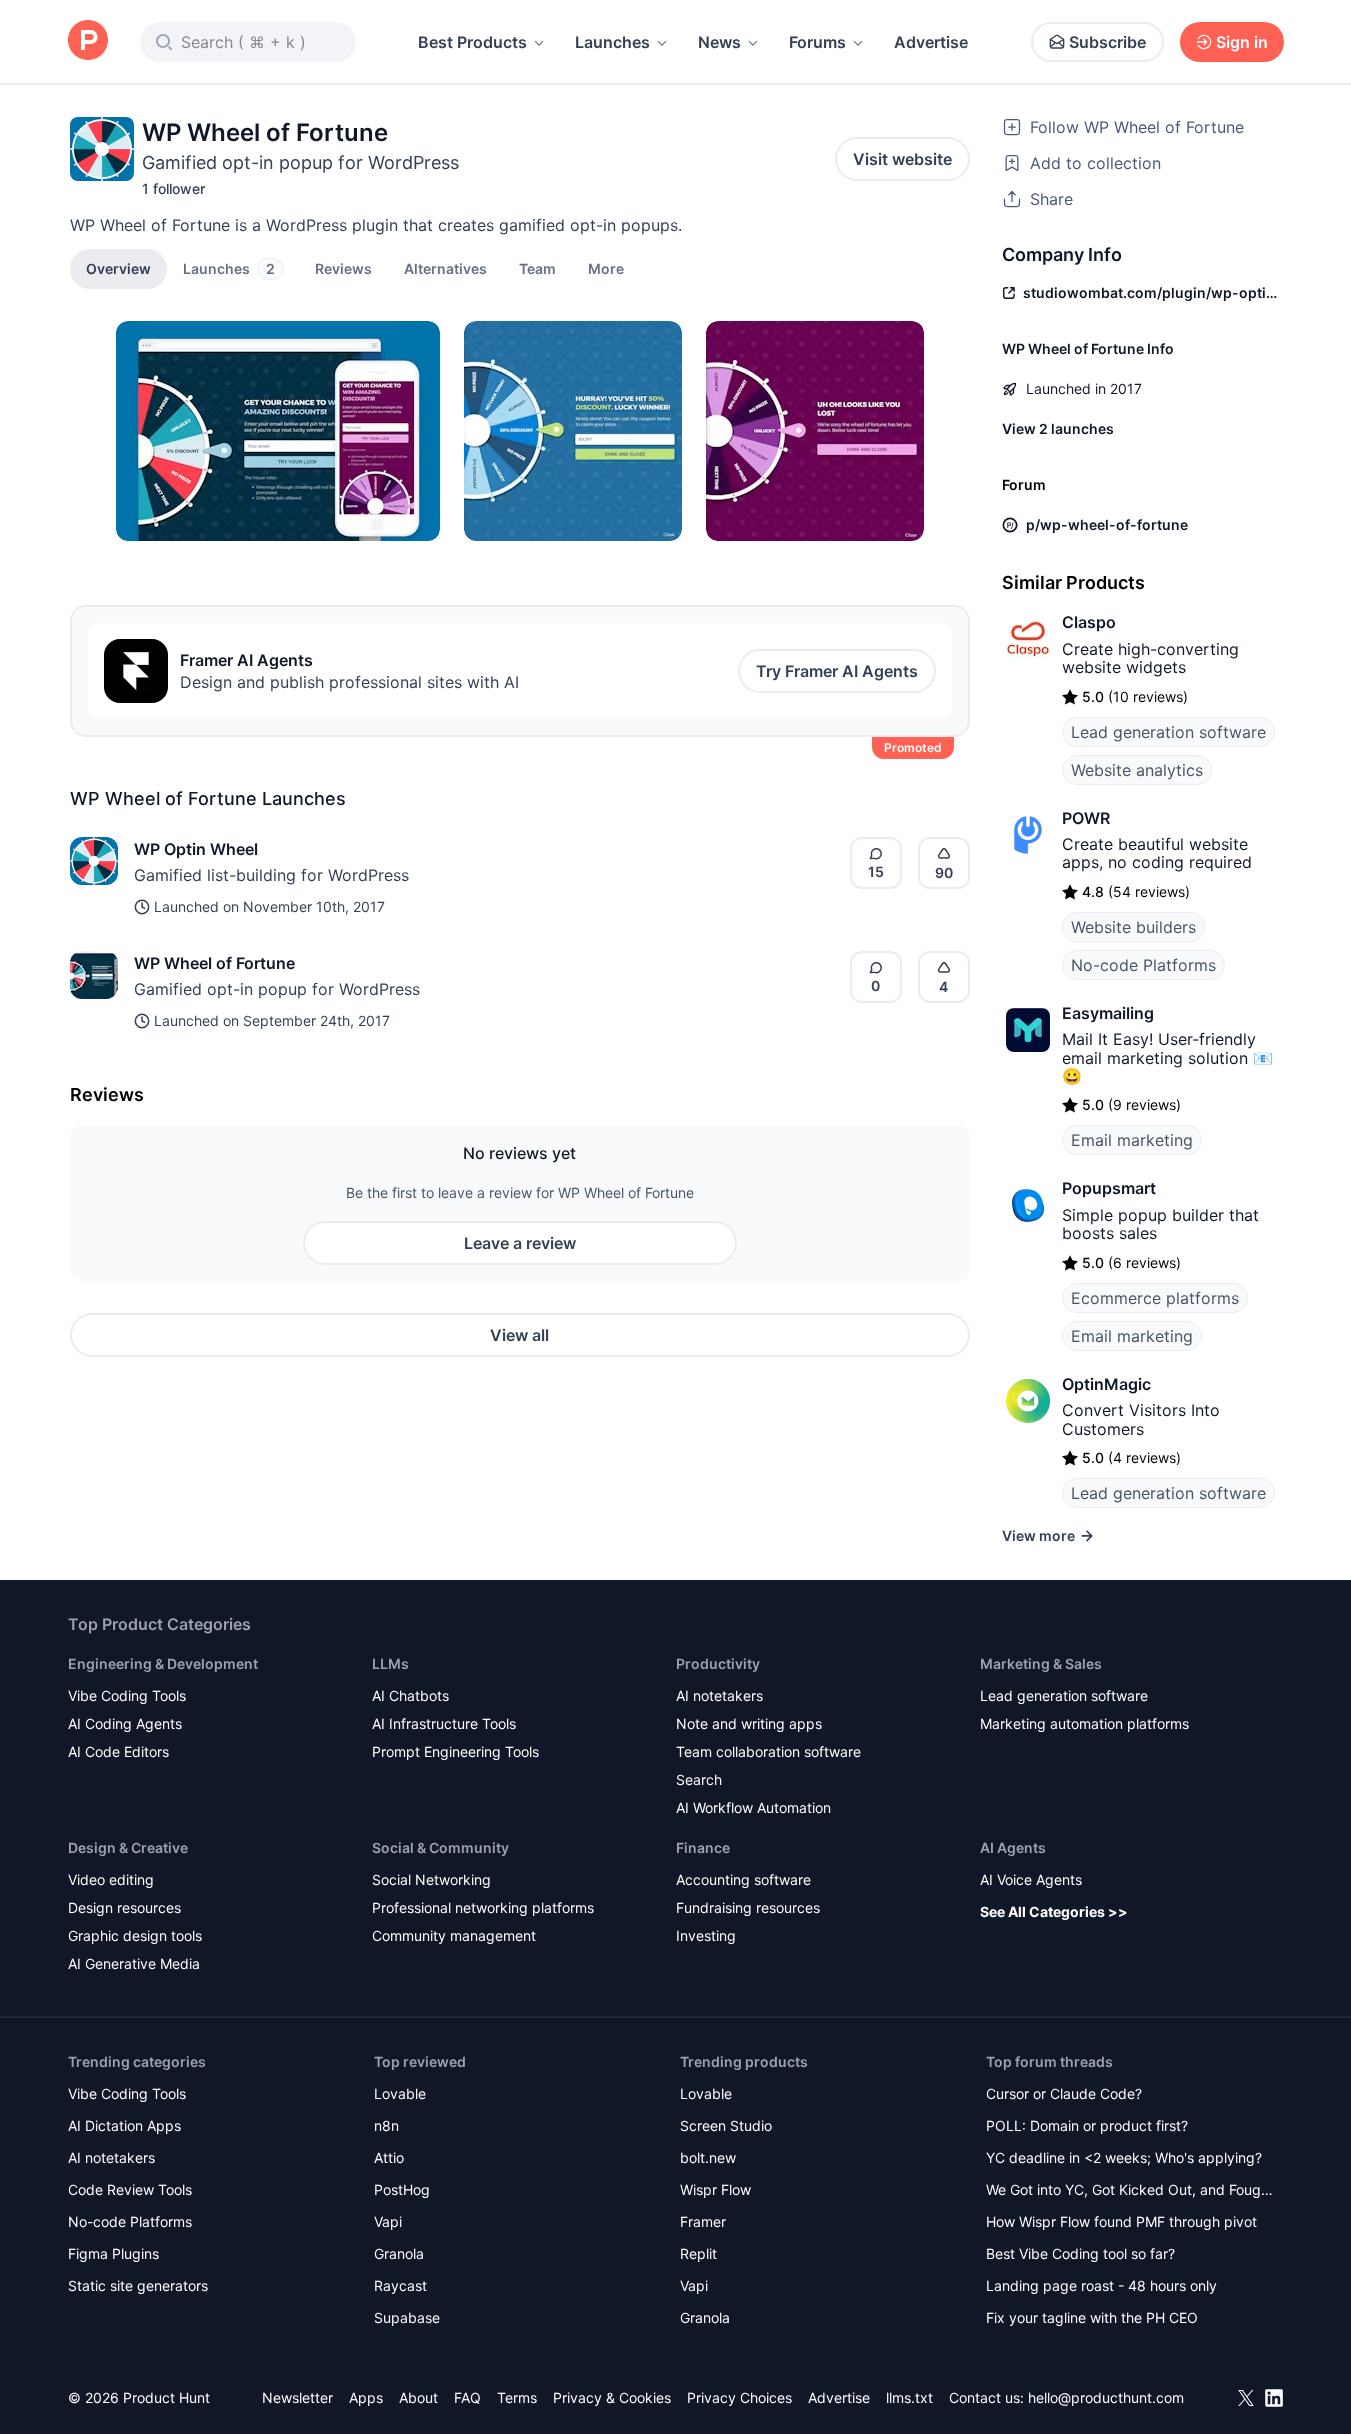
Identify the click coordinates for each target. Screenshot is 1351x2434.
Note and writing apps (749, 1723)
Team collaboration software (768, 1751)
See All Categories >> (1054, 1911)
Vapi (388, 2221)
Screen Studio (726, 2125)
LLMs (390, 1663)
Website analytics (1137, 770)
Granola (399, 2253)
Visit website (902, 159)
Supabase (407, 2317)
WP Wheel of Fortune (214, 963)
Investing (706, 1935)
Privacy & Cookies (612, 2397)
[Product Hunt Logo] (88, 41)
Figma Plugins (113, 2253)
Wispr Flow (715, 2189)
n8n (386, 2125)
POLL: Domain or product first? (1087, 2125)
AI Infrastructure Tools (444, 1723)
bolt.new (708, 2157)
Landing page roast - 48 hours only (1101, 2285)
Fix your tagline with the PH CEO (1092, 2317)
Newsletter (297, 2397)
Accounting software (743, 1879)
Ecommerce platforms (1155, 1298)
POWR (1086, 818)
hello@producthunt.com (1106, 2397)
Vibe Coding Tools (127, 1695)
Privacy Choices (739, 2397)
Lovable (400, 2093)
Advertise (931, 42)
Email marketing (1132, 1140)
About (418, 2397)
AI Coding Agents (125, 1723)
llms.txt (909, 2397)
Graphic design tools (135, 1935)
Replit (698, 2253)
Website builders (1133, 927)
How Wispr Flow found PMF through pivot (1121, 2221)
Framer (703, 2221)
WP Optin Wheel (196, 849)
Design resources (124, 1907)
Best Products (472, 42)
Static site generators (138, 2285)
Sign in (1242, 42)
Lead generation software (1168, 732)
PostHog (402, 2189)
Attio (389, 2157)
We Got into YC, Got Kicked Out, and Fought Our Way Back (1130, 2191)
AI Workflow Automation (753, 1807)
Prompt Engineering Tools (455, 1751)
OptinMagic (1106, 1384)
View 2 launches (1058, 428)
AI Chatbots (410, 1695)
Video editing (111, 1879)
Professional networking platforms (483, 1907)
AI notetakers (719, 1695)
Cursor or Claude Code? (1064, 2093)
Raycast (400, 2285)
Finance (703, 1847)
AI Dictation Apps (124, 2125)
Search (699, 1779)
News (719, 42)
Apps (366, 2397)
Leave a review (520, 1243)
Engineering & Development (163, 1663)
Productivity (718, 1663)
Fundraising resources (748, 1907)
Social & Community (440, 1847)
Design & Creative (128, 1847)
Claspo (1089, 622)
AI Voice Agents (1031, 1879)
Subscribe (1107, 42)
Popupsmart (1109, 1188)
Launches (612, 42)
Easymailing (1108, 1013)
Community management (454, 1935)
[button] (606, 268)
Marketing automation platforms (1084, 1723)
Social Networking (431, 1879)
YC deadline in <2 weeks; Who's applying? (1124, 2157)
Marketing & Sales (1041, 1663)
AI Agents (1013, 1847)
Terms (517, 2397)
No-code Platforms (1143, 965)
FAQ (467, 2397)
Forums (817, 42)
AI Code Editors (118, 1751)
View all (519, 1335)
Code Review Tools (130, 2189)
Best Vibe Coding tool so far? (1080, 2253)
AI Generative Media (134, 1963)
